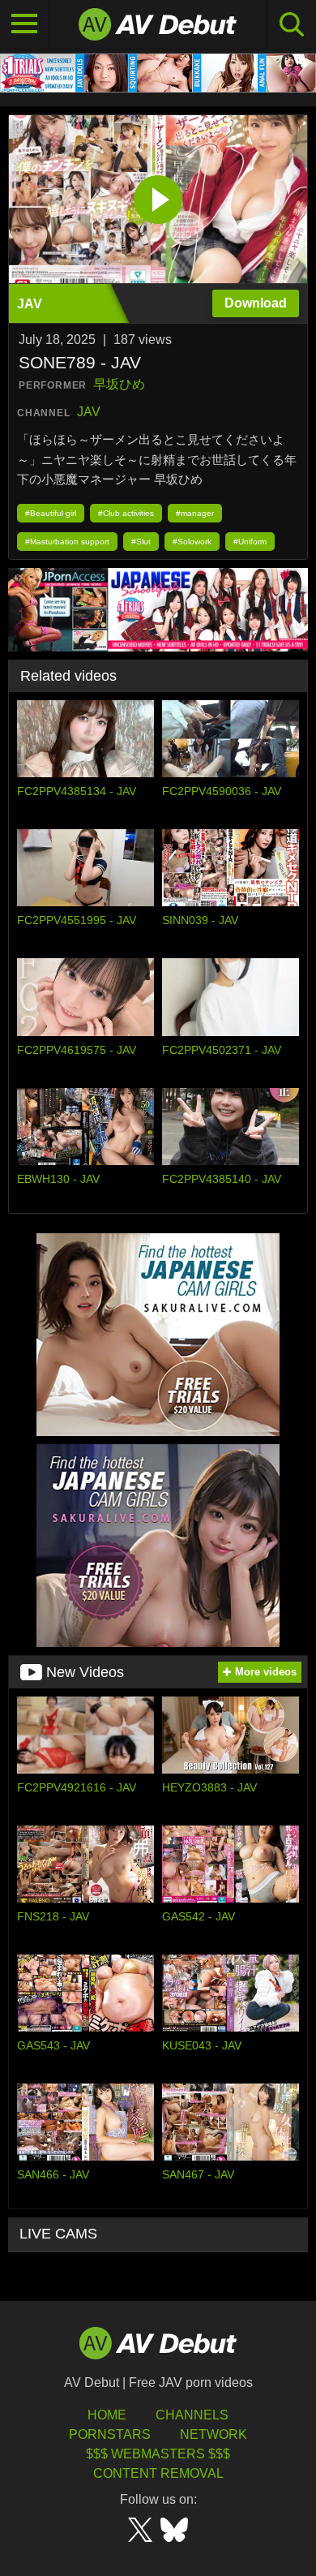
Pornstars (110, 2434)
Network (214, 2434)
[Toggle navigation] (24, 24)
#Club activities (126, 513)
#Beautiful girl (51, 513)
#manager (195, 513)
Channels (192, 2415)
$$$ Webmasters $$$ (158, 2454)
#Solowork (192, 542)
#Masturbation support (67, 542)
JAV (89, 412)
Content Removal (158, 2473)
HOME (107, 2415)
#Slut (141, 542)
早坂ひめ (119, 384)
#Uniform (250, 542)
